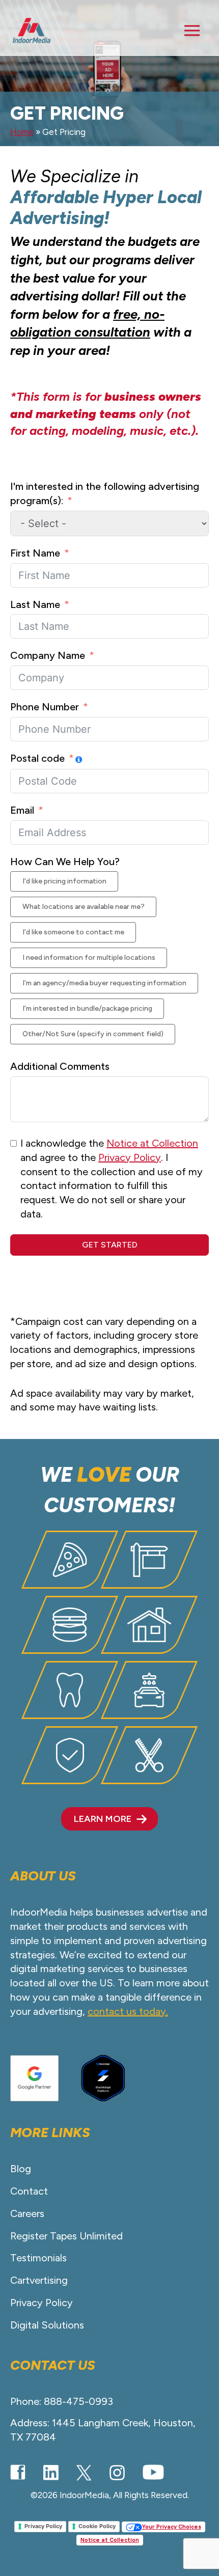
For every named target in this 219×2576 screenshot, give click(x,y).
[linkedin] (51, 2473)
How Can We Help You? (65, 862)
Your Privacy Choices (172, 2527)
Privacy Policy (130, 1157)
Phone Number (45, 707)
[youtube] (153, 2472)
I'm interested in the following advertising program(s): (105, 493)
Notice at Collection (152, 1143)
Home (22, 132)
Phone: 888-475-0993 (62, 2401)
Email (22, 810)
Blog (21, 2169)
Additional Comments (60, 1066)
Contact (29, 2191)
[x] (84, 2473)
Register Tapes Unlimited (66, 2236)
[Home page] (32, 31)
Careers (27, 2213)
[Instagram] (117, 2473)
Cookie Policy (97, 2526)
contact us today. (128, 2011)
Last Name (35, 604)
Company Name (48, 655)
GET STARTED (110, 1245)
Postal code (37, 758)
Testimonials (38, 2258)
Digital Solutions (47, 2325)
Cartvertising (39, 2280)
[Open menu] (192, 31)
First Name (35, 553)
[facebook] (18, 2472)
